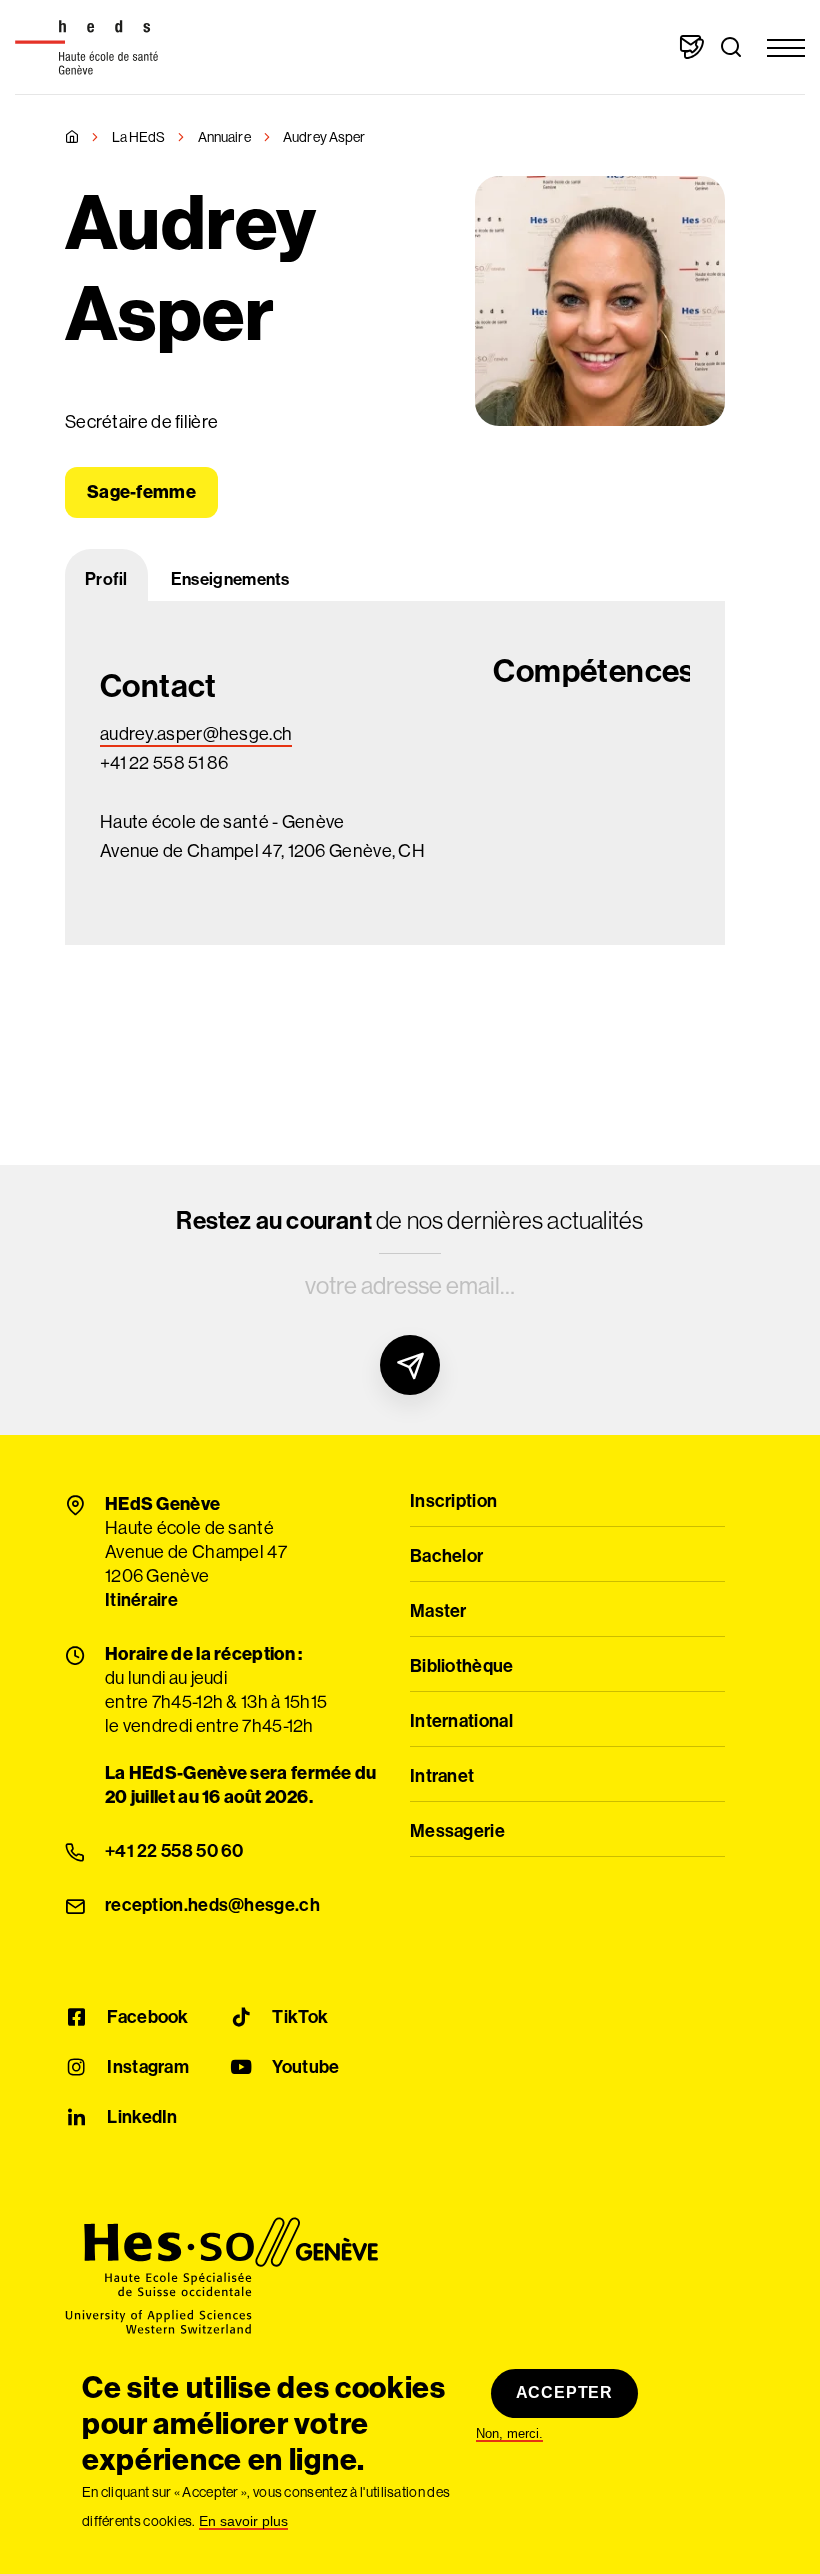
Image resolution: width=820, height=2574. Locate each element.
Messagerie (457, 1832)
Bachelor (446, 1557)
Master (438, 1612)
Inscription (453, 1502)
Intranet (442, 1777)
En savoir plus (243, 2521)
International (461, 1722)
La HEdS (139, 137)
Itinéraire (141, 1601)
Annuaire (224, 137)
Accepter (564, 2392)
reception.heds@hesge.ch (212, 1906)
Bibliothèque (462, 1667)
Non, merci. (509, 2434)
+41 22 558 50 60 (174, 1852)
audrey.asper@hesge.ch (196, 733)
